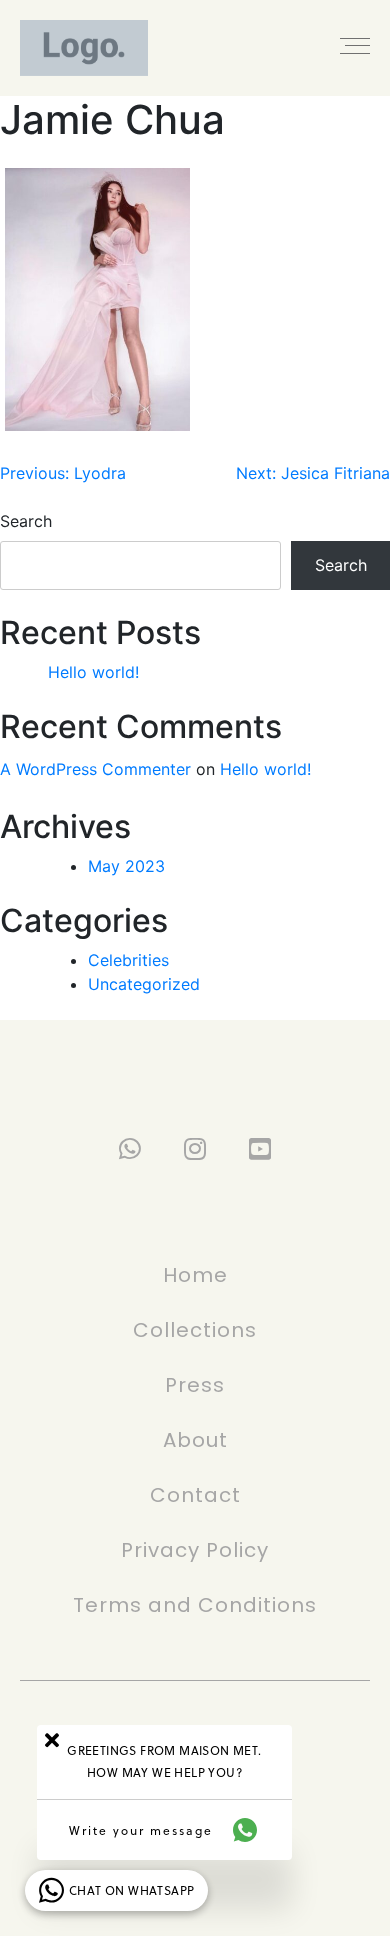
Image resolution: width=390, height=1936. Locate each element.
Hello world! (93, 672)
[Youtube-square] (260, 1148)
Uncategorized (144, 984)
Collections (195, 1330)
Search (26, 521)
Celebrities (128, 960)
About (195, 1440)
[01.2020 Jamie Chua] (97, 299)
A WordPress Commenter (95, 769)
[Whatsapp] (130, 1148)
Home (195, 1275)
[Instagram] (195, 1148)
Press (195, 1385)
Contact (195, 1495)
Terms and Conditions (195, 1605)
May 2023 (126, 866)
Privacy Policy (195, 1550)
